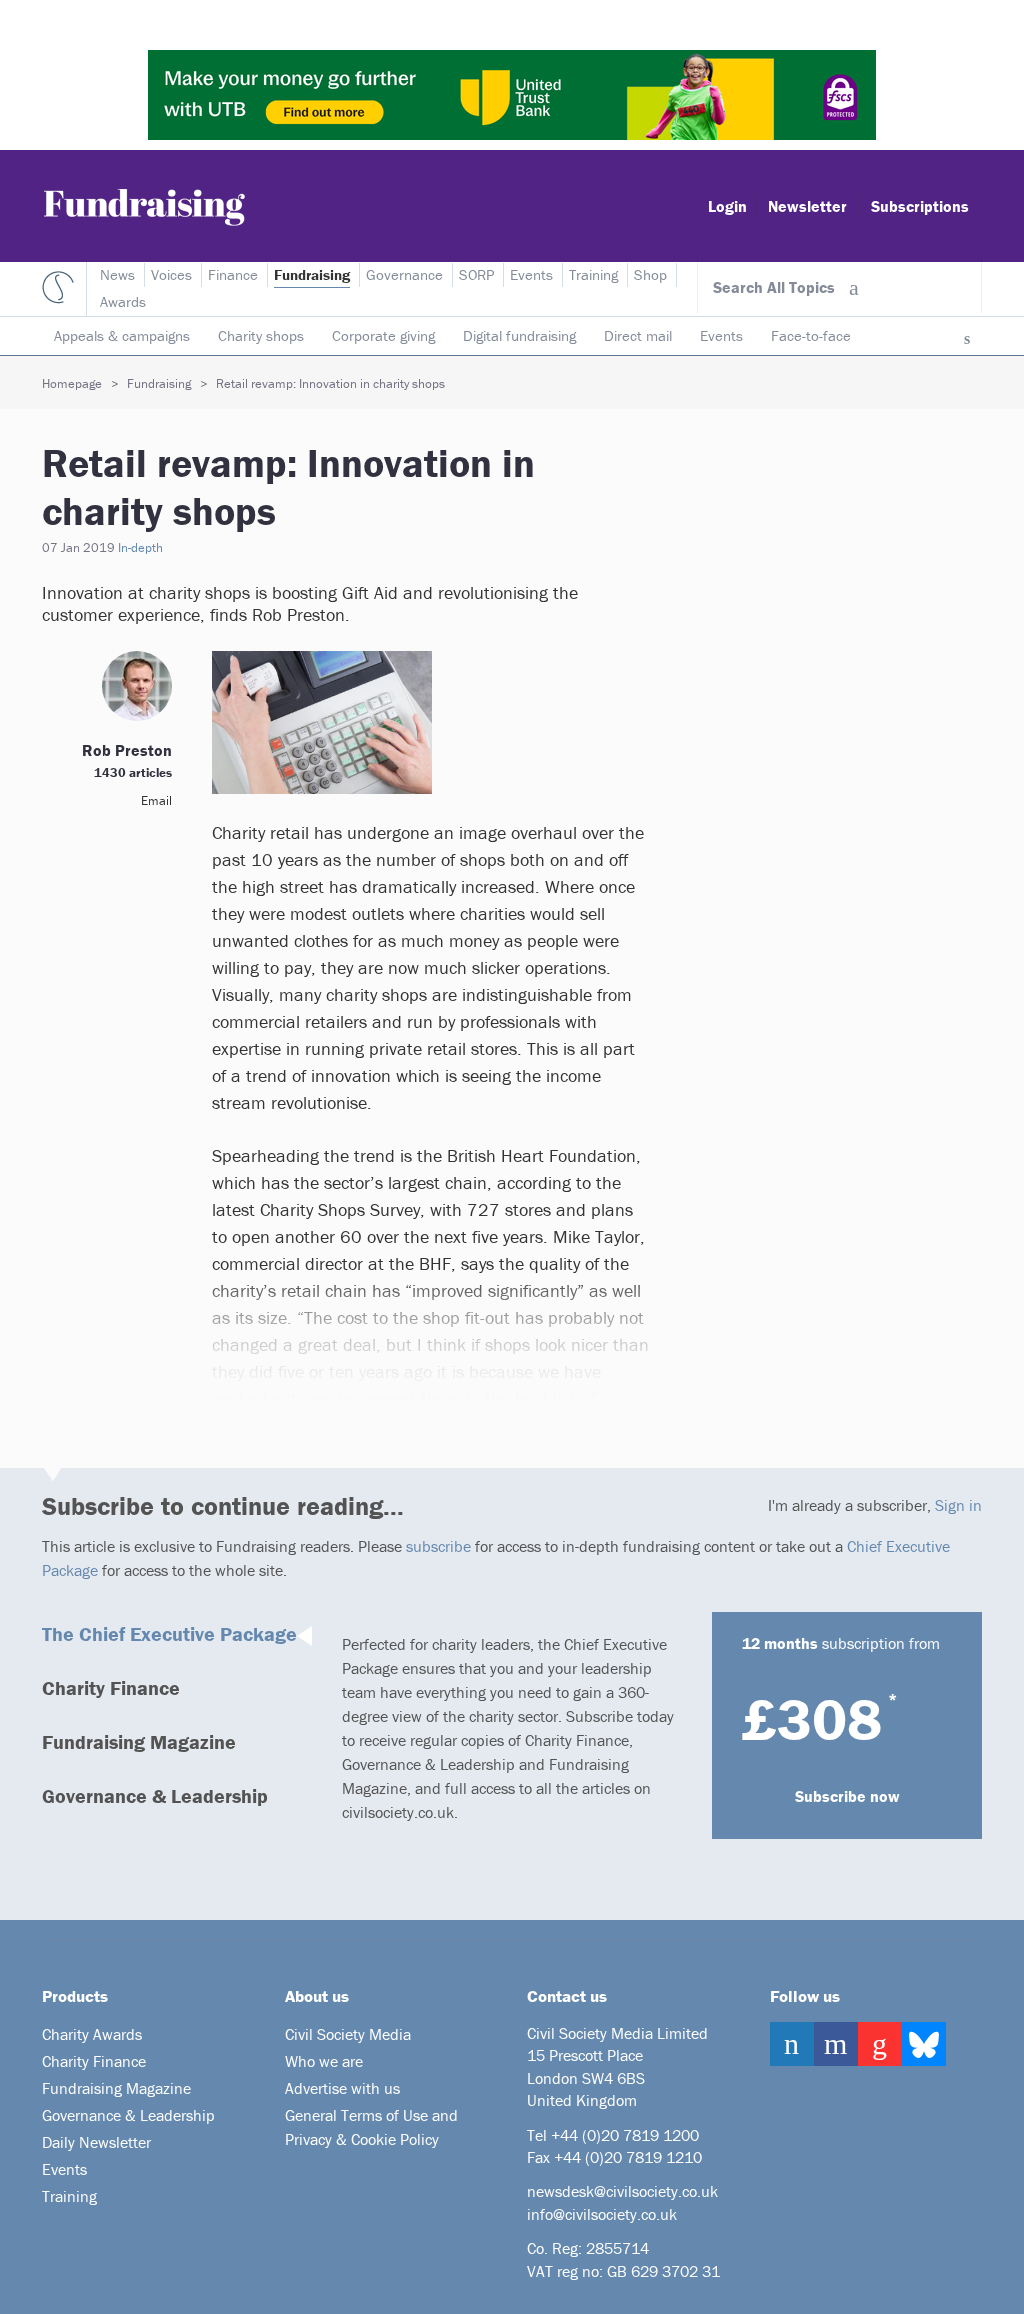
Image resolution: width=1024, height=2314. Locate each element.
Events (721, 335)
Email (156, 800)
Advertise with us (342, 2088)
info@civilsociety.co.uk (602, 2214)
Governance (404, 274)
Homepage (72, 383)
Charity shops (261, 335)
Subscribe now (847, 1796)
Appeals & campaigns (122, 335)
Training (593, 274)
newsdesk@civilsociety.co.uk (622, 2191)
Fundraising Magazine (139, 1741)
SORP (476, 274)
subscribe (438, 1546)
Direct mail (638, 335)
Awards (123, 301)
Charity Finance (111, 1687)
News (117, 274)
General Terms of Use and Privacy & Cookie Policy (371, 2127)
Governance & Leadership (155, 1795)
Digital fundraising (519, 335)
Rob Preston (127, 750)
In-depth (140, 547)
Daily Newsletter (96, 2142)
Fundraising (312, 274)
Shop (650, 274)
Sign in (958, 1505)
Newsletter (807, 206)
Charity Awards (92, 2034)
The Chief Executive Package (169, 1633)
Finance (233, 274)
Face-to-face (811, 335)
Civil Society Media (348, 2034)
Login (727, 206)
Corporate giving (383, 335)
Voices (171, 274)
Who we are (324, 2061)
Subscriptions (920, 206)
